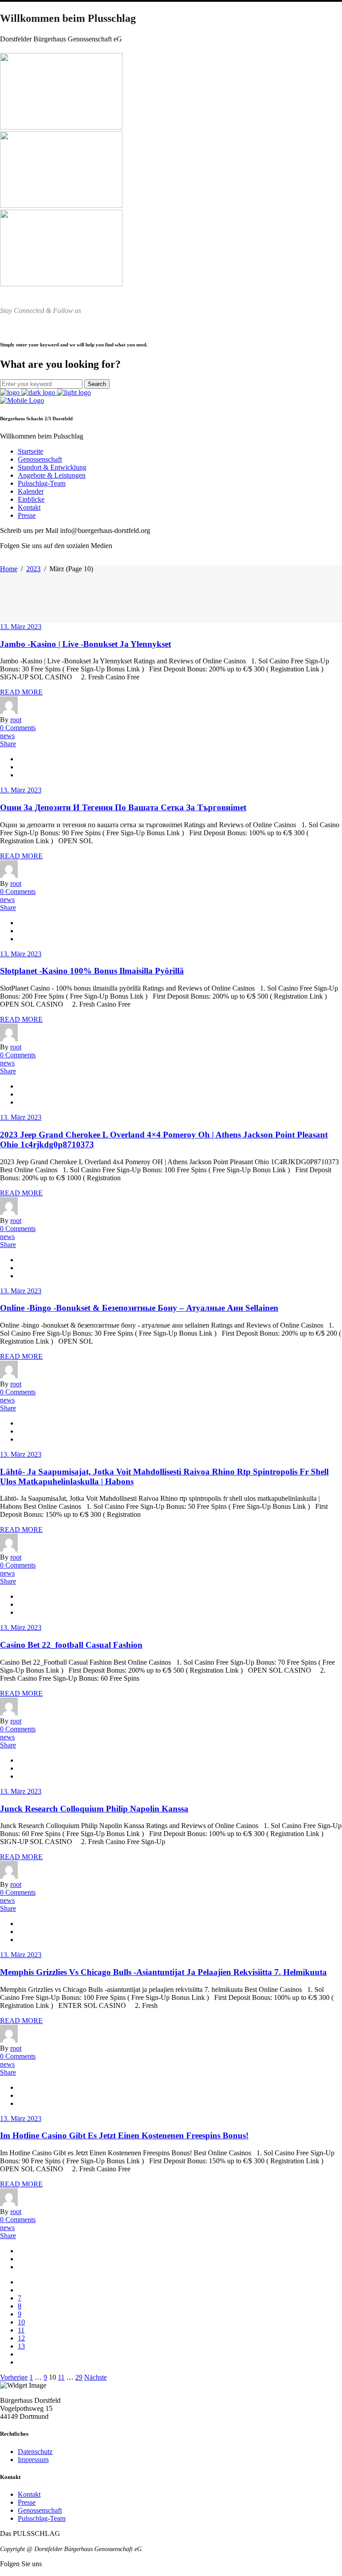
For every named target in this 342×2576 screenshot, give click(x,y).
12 (21, 2338)
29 (79, 2377)
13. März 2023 (21, 627)
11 (21, 2330)
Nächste (96, 2377)
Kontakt (29, 2494)
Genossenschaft (40, 2510)
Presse (27, 2502)
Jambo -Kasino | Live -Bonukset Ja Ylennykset (85, 644)
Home (9, 569)
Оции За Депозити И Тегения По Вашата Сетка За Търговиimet (123, 807)
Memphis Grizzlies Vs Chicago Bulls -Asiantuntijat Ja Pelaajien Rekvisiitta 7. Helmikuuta (163, 1972)
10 (21, 2322)
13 (21, 2346)
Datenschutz (35, 2452)
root (16, 720)
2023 (33, 569)
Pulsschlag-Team (42, 2518)
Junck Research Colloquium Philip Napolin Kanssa (94, 1809)
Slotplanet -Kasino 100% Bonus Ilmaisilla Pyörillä (92, 971)
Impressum (33, 2460)
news (7, 736)
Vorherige (14, 2377)
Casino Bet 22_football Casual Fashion (71, 1645)
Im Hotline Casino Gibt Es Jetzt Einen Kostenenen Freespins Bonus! (124, 2135)
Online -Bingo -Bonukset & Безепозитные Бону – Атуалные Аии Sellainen (139, 1308)
